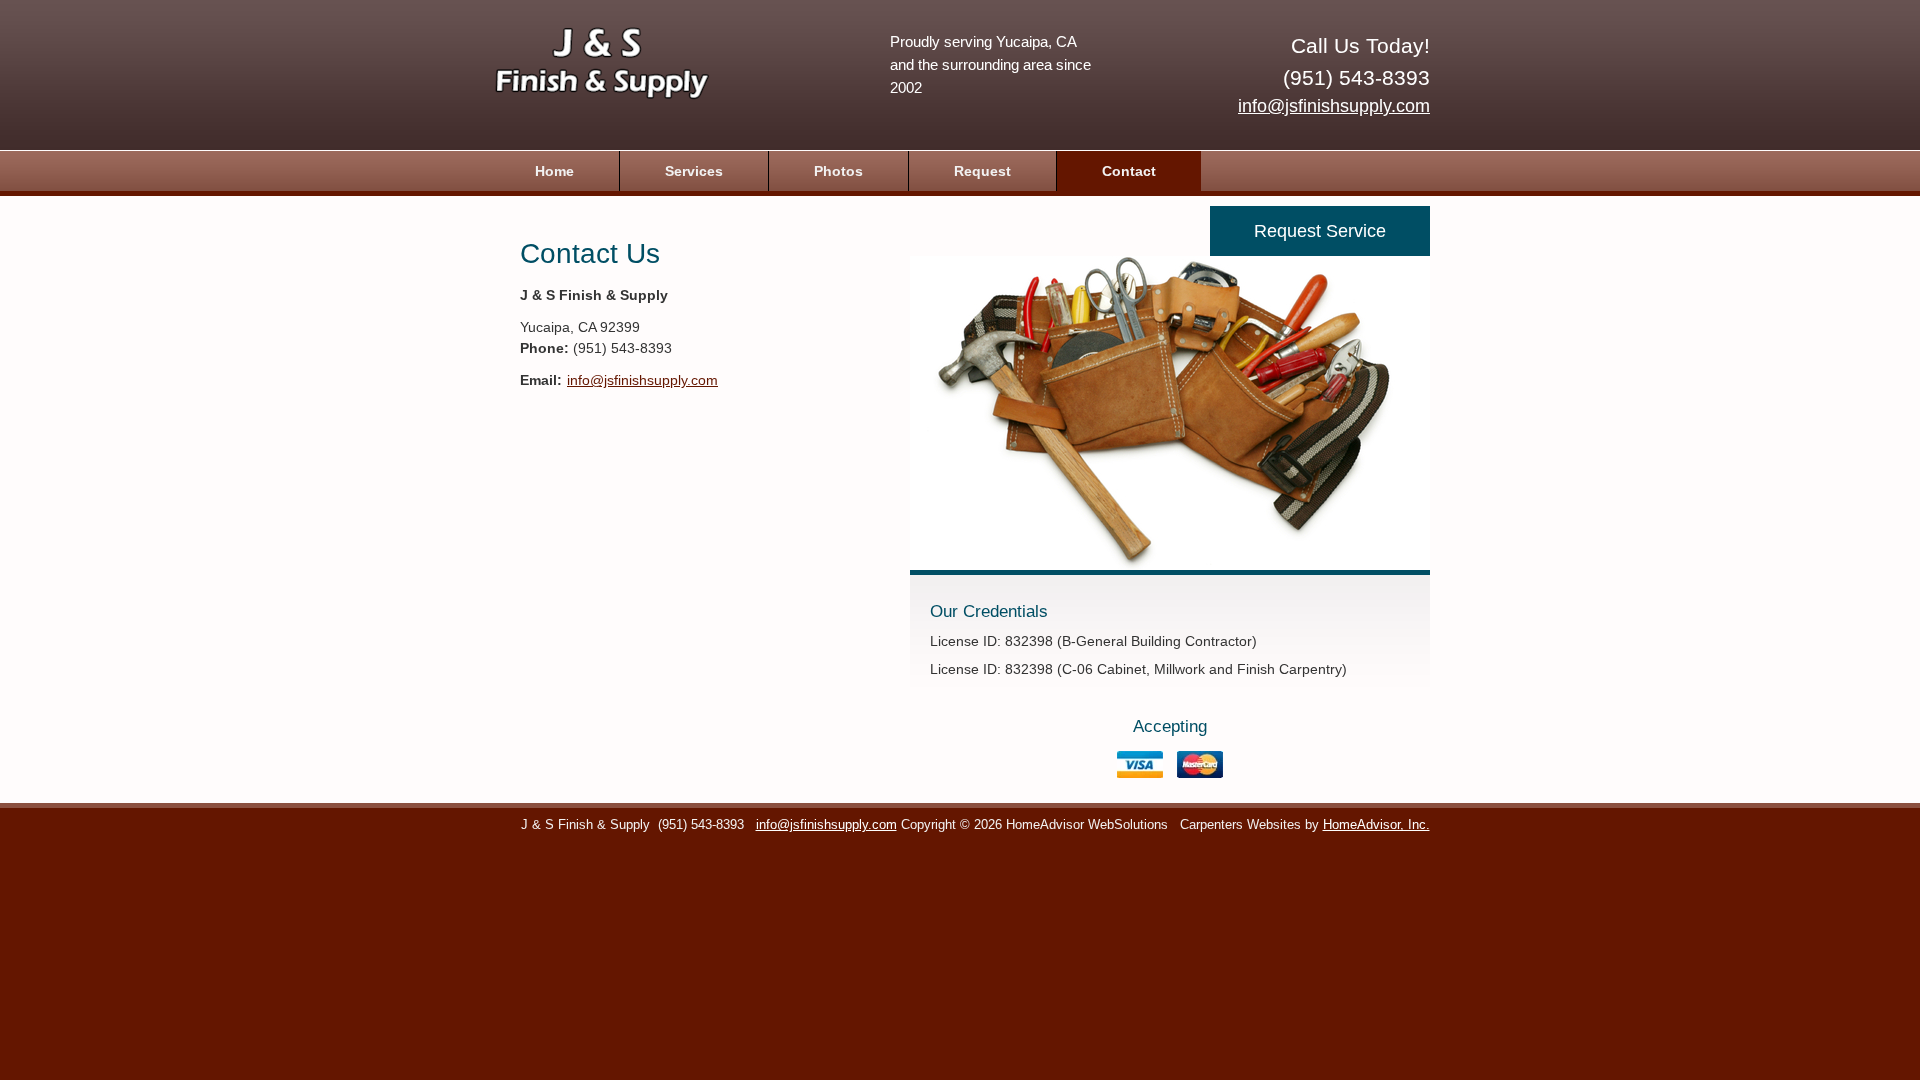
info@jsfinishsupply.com (1334, 106)
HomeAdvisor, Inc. (1376, 825)
